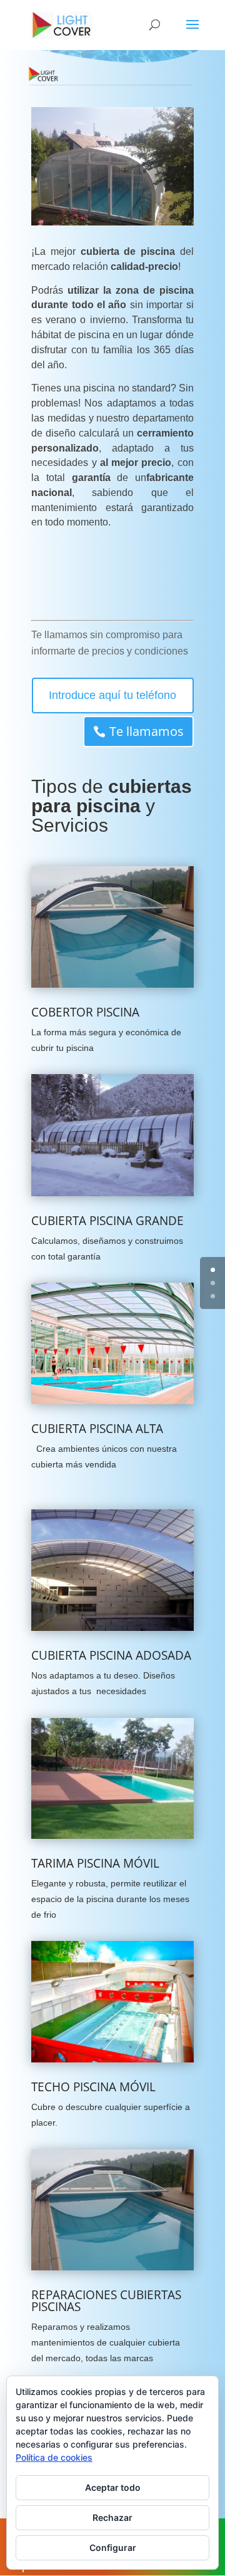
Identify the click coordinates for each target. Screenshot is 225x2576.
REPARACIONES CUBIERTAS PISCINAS (106, 2301)
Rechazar (112, 2517)
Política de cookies (54, 2457)
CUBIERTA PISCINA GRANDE (107, 1221)
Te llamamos (147, 731)
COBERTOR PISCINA (85, 1012)
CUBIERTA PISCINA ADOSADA (111, 1655)
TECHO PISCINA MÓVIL (93, 2087)
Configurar (113, 2548)
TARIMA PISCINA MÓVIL (95, 1863)
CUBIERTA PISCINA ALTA (97, 1429)
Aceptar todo (113, 2487)
